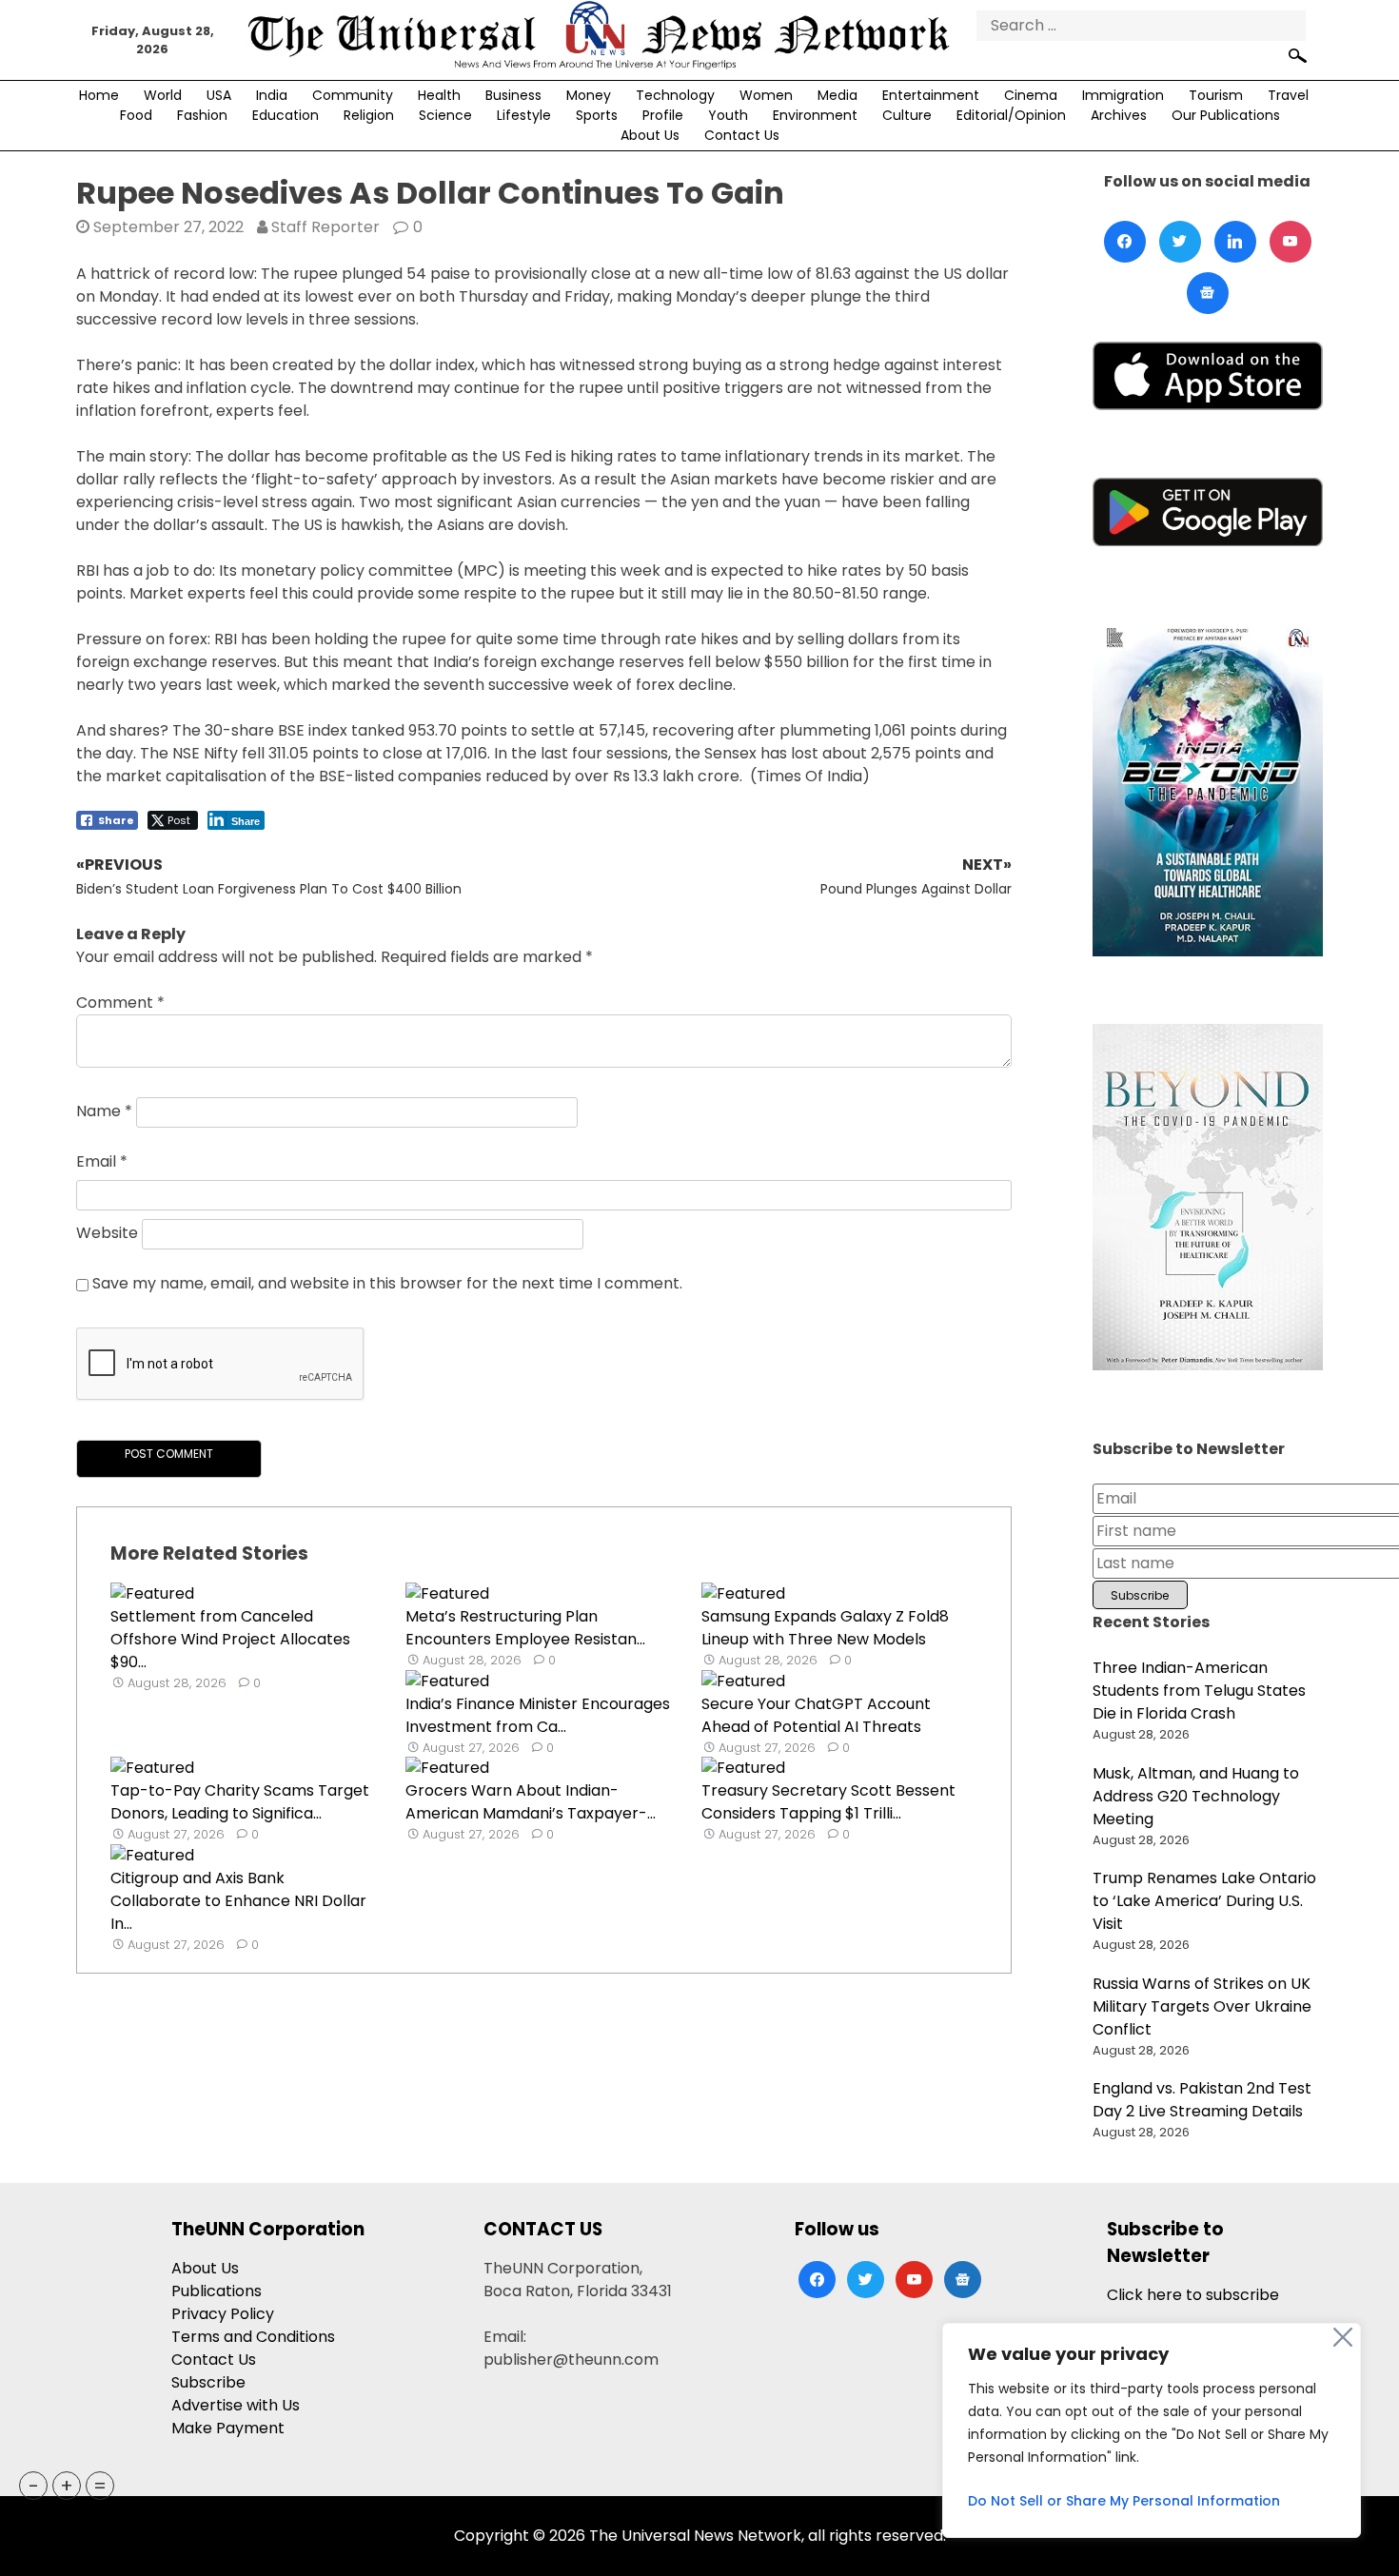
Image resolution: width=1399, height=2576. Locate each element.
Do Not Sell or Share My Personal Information (1124, 2501)
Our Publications (1226, 115)
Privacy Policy (223, 2314)
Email (102, 1161)
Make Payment (228, 2428)
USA (219, 95)
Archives (1119, 115)
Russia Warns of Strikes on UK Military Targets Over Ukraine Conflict (1202, 2006)
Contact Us (742, 135)
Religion (369, 115)
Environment (815, 115)
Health (439, 95)
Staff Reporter (325, 227)
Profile (663, 115)
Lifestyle (524, 115)
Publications (217, 2291)
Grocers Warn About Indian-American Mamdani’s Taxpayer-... (531, 1802)
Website (107, 1234)
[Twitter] (1180, 242)
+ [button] (67, 2486)
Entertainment (931, 95)
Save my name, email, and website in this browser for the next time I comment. (387, 1283)
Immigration (1123, 95)
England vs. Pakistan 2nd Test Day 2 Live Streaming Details (1202, 2100)
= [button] (100, 2486)
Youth (728, 115)
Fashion (202, 115)
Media (837, 95)
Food (136, 115)
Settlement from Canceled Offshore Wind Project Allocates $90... (230, 1639)
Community (353, 95)
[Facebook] (1125, 242)
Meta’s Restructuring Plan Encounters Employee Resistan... (525, 1628)
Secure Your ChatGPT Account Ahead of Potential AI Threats (816, 1715)
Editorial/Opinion (1011, 115)
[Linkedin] (1235, 242)
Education (286, 115)
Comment (120, 1003)
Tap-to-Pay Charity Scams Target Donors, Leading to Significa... (240, 1802)
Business (513, 95)
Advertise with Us (236, 2405)
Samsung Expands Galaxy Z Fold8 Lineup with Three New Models (825, 1628)
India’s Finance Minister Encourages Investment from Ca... (538, 1715)
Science (445, 115)
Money (589, 95)
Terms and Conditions (253, 2337)
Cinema (1031, 95)
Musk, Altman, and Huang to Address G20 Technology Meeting (1196, 1796)
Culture (907, 115)
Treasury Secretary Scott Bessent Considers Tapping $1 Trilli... (828, 1802)
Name (104, 1112)
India (272, 95)
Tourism (1216, 95)
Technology (675, 95)
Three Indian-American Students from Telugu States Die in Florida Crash (1199, 1691)
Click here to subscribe (1193, 2295)
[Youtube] (1291, 242)
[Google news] (1208, 293)
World (163, 95)
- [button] (34, 2486)
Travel (1288, 95)
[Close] (1343, 2337)
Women (766, 95)
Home (99, 95)
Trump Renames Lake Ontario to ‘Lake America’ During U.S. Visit (1204, 1901)
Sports (597, 115)
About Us (650, 135)
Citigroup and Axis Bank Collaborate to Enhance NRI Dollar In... (238, 1901)
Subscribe (208, 2382)
